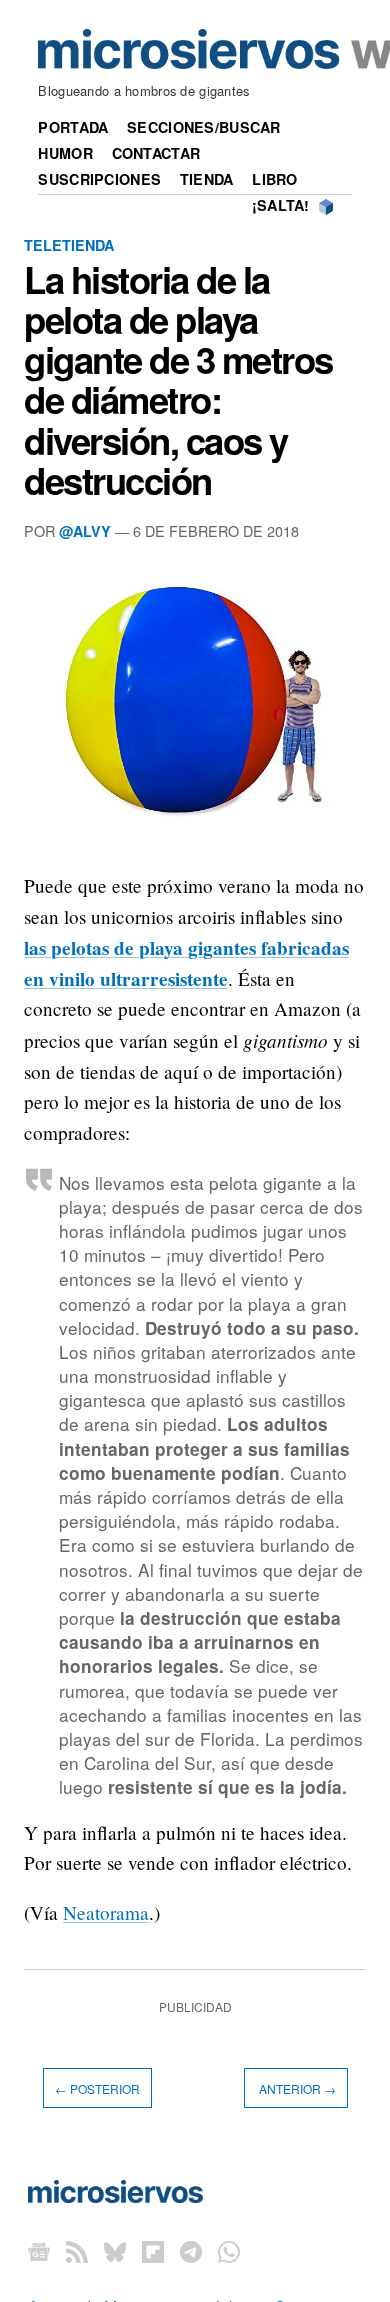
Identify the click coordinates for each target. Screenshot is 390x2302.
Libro (274, 179)
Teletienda (69, 245)
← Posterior (97, 2087)
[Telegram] (191, 2250)
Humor (65, 153)
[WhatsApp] (229, 2250)
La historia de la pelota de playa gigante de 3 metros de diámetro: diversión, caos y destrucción (178, 379)
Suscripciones (99, 179)
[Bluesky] (115, 2250)
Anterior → (296, 2087)
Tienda (207, 179)
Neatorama (106, 1912)
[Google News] (39, 2250)
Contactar (156, 153)
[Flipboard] (153, 2250)
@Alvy (85, 531)
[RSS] (77, 2250)
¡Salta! (281, 205)
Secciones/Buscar (204, 127)
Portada (73, 127)
